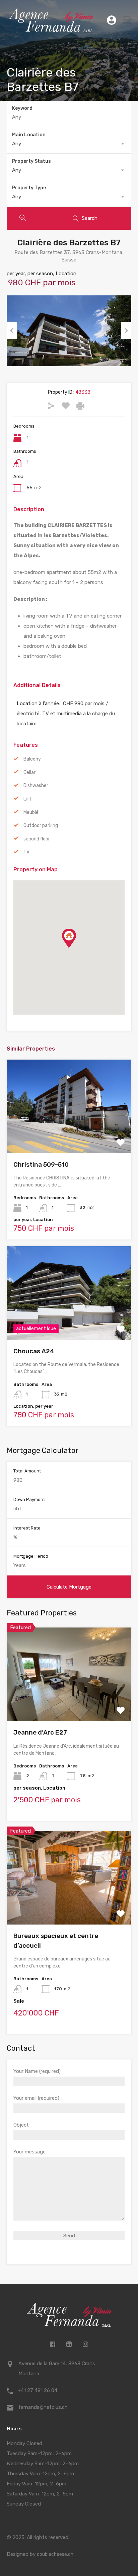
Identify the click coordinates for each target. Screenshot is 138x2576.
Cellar (29, 772)
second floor (37, 839)
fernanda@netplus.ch (43, 2407)
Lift (27, 799)
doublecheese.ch (55, 2554)
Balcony (32, 759)
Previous (12, 331)
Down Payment (29, 1499)
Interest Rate (27, 1528)
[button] (76, 948)
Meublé (31, 812)
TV (26, 852)
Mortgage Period (31, 1556)
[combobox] (69, 144)
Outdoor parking (41, 825)
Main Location (29, 135)
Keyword (22, 108)
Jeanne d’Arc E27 (40, 1732)
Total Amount (27, 1471)
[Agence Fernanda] (51, 30)
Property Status (31, 161)
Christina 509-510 (41, 1164)
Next (126, 331)
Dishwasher (36, 786)
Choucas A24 (34, 1351)
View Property (69, 1135)
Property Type (29, 188)
